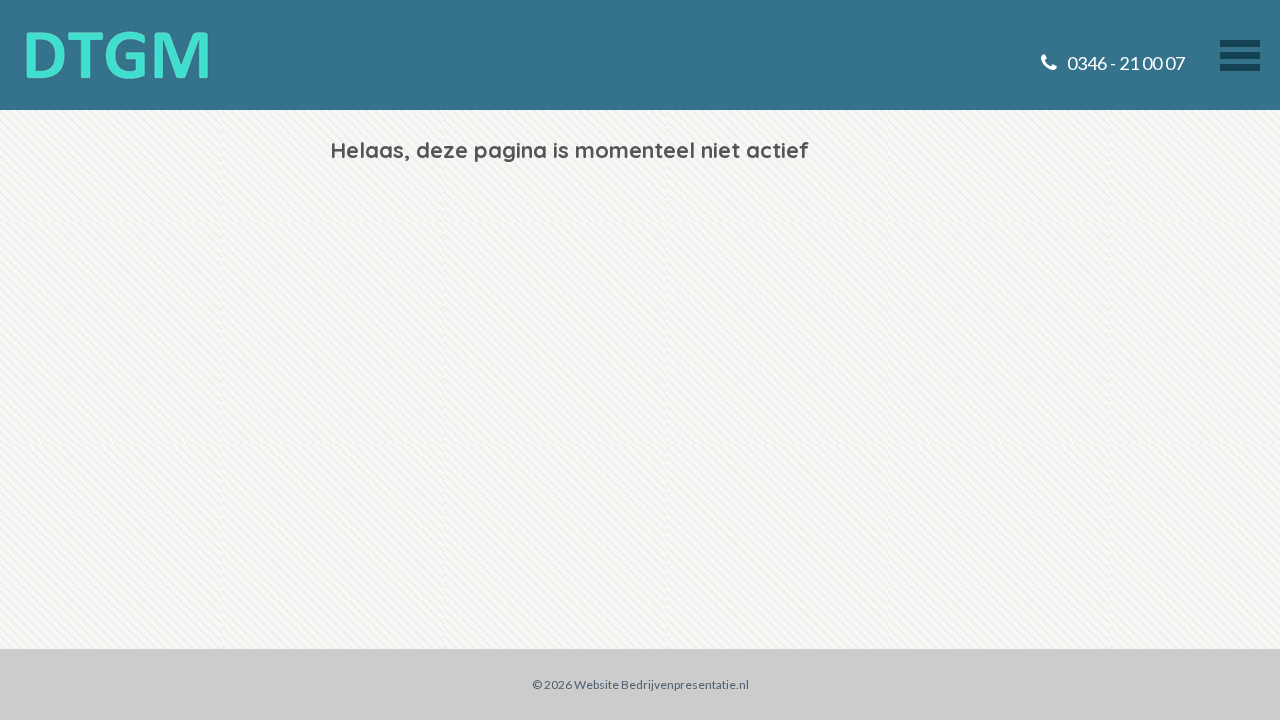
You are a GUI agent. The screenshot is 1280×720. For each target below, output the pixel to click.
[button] (1240, 53)
